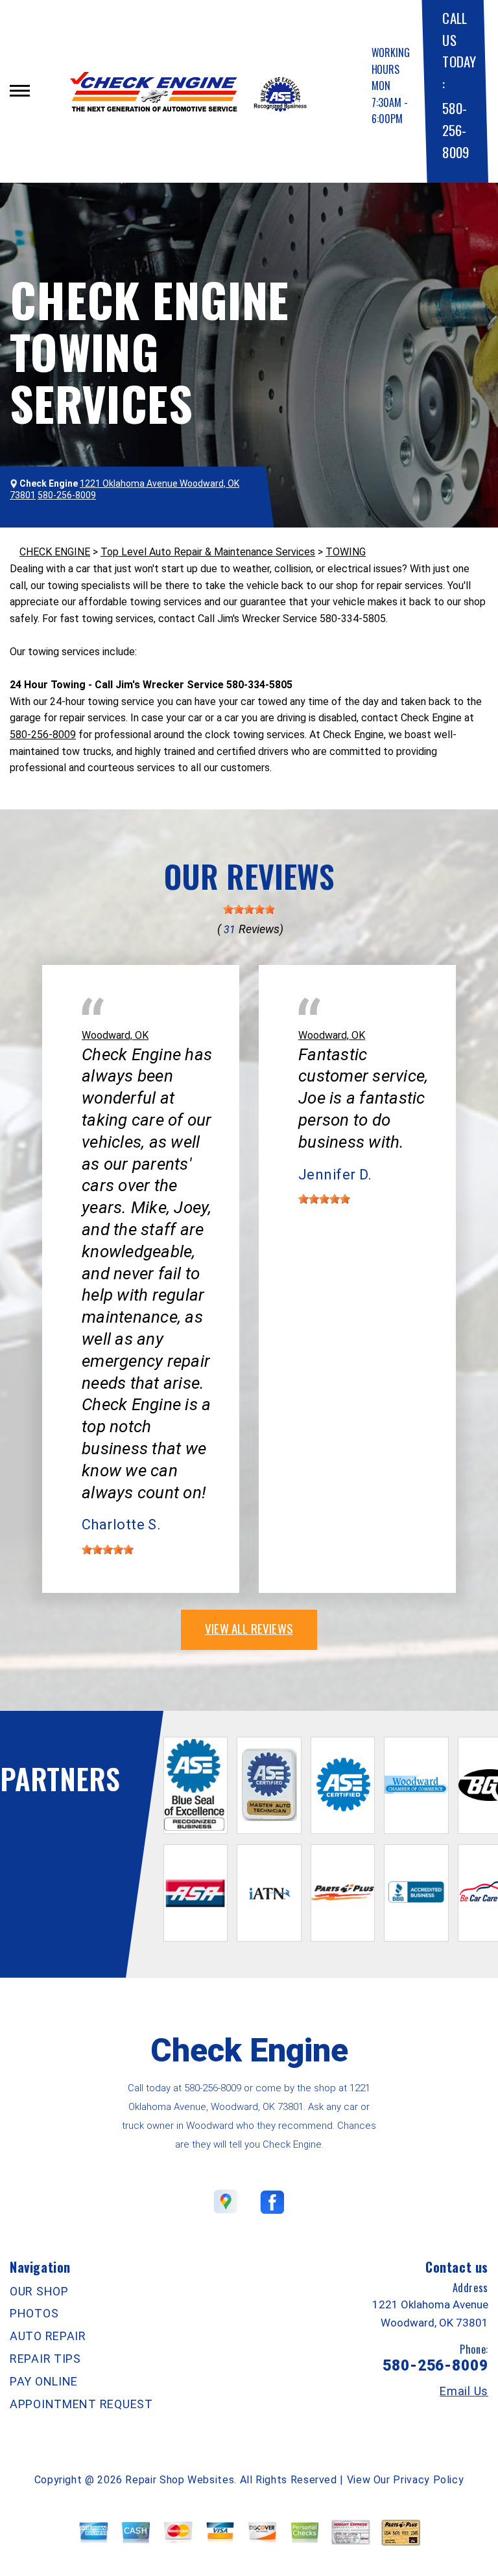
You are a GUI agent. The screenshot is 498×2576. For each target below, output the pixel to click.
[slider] (249, 909)
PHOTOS (34, 2313)
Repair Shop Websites (180, 2480)
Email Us (464, 2391)
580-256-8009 (455, 130)
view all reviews (249, 1628)
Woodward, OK (115, 1035)
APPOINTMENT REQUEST (81, 2404)
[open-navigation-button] (20, 91)
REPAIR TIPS (45, 2359)
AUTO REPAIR (48, 2336)
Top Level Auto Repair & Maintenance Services (208, 552)
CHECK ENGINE (55, 552)
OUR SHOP (39, 2291)
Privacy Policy (428, 2480)
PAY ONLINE (44, 2381)
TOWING (346, 552)
